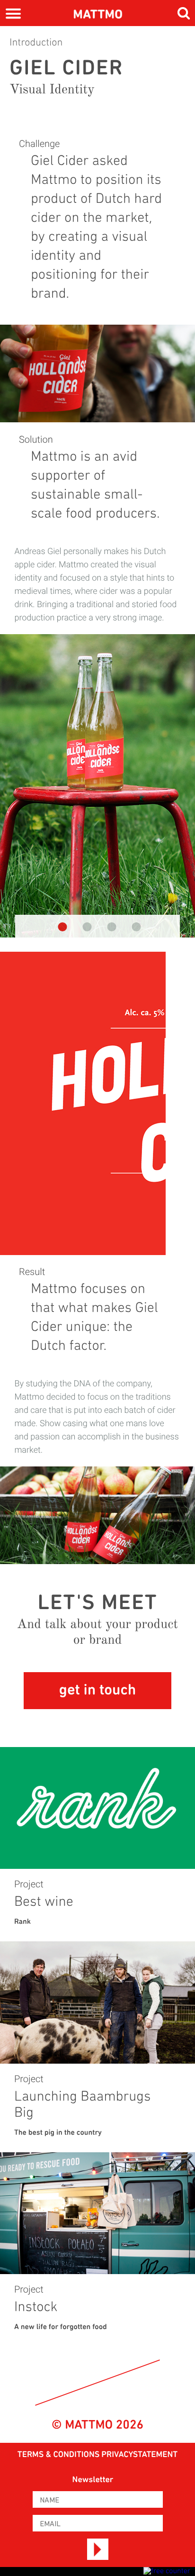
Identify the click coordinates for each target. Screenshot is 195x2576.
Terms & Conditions (59, 2455)
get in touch (97, 1691)
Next (181, 795)
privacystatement (139, 2455)
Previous (14, 795)
